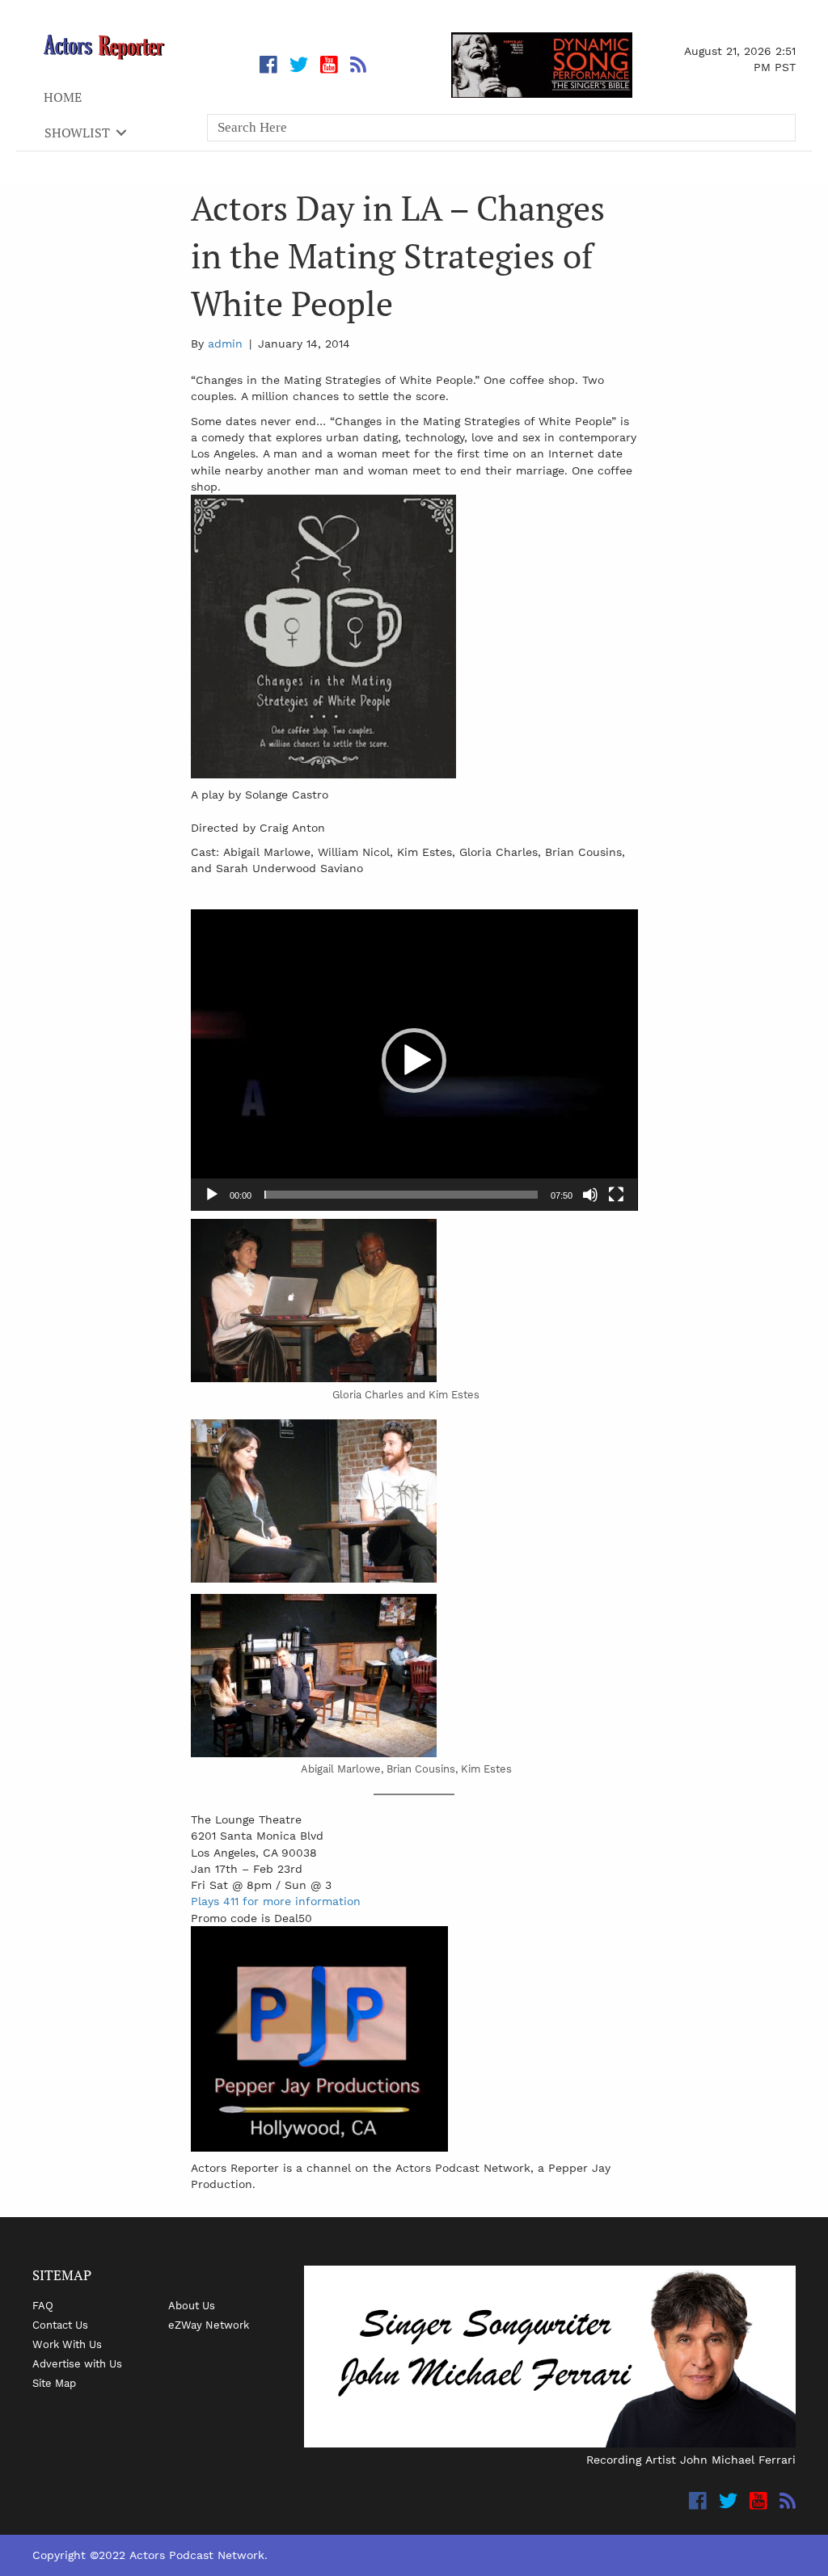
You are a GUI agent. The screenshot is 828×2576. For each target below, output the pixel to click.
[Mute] (590, 1195)
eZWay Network (209, 2325)
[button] (414, 1060)
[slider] (401, 1195)
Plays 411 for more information (276, 1901)
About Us (192, 2305)
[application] (414, 1060)
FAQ (43, 2305)
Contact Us (60, 2325)
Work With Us (67, 2344)
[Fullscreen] (616, 1195)
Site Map (54, 2383)
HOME (63, 97)
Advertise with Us (77, 2363)
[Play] (212, 1195)
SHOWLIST (77, 133)
